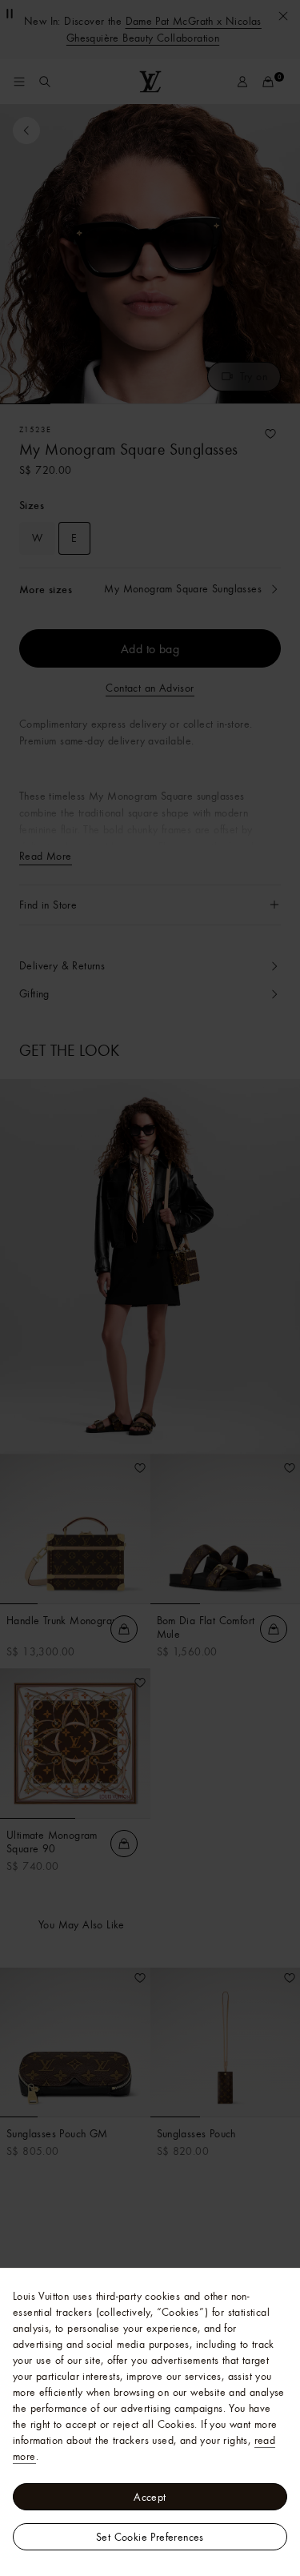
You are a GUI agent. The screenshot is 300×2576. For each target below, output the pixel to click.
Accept (150, 2497)
